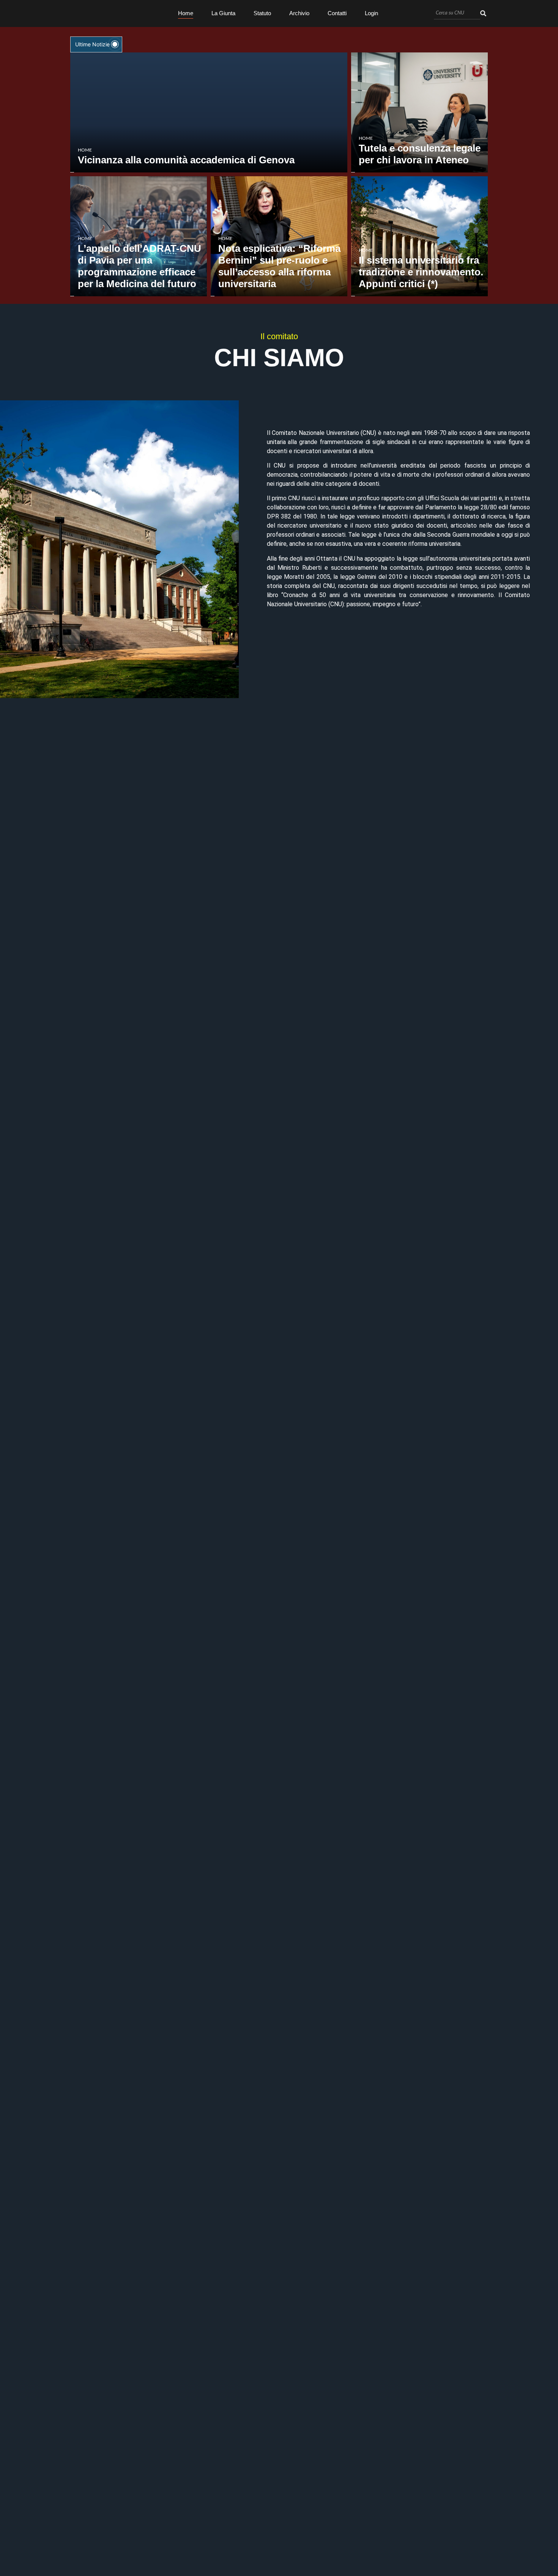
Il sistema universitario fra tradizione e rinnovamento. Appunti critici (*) (421, 272)
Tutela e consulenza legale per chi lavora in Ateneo (420, 154)
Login (371, 13)
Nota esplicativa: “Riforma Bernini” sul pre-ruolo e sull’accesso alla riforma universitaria (279, 266)
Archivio (299, 13)
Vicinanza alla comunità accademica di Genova (186, 160)
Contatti (337, 13)
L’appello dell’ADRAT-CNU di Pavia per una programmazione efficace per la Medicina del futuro (139, 266)
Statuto (262, 13)
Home (186, 13)
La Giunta (223, 13)
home (85, 150)
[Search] (483, 13)
